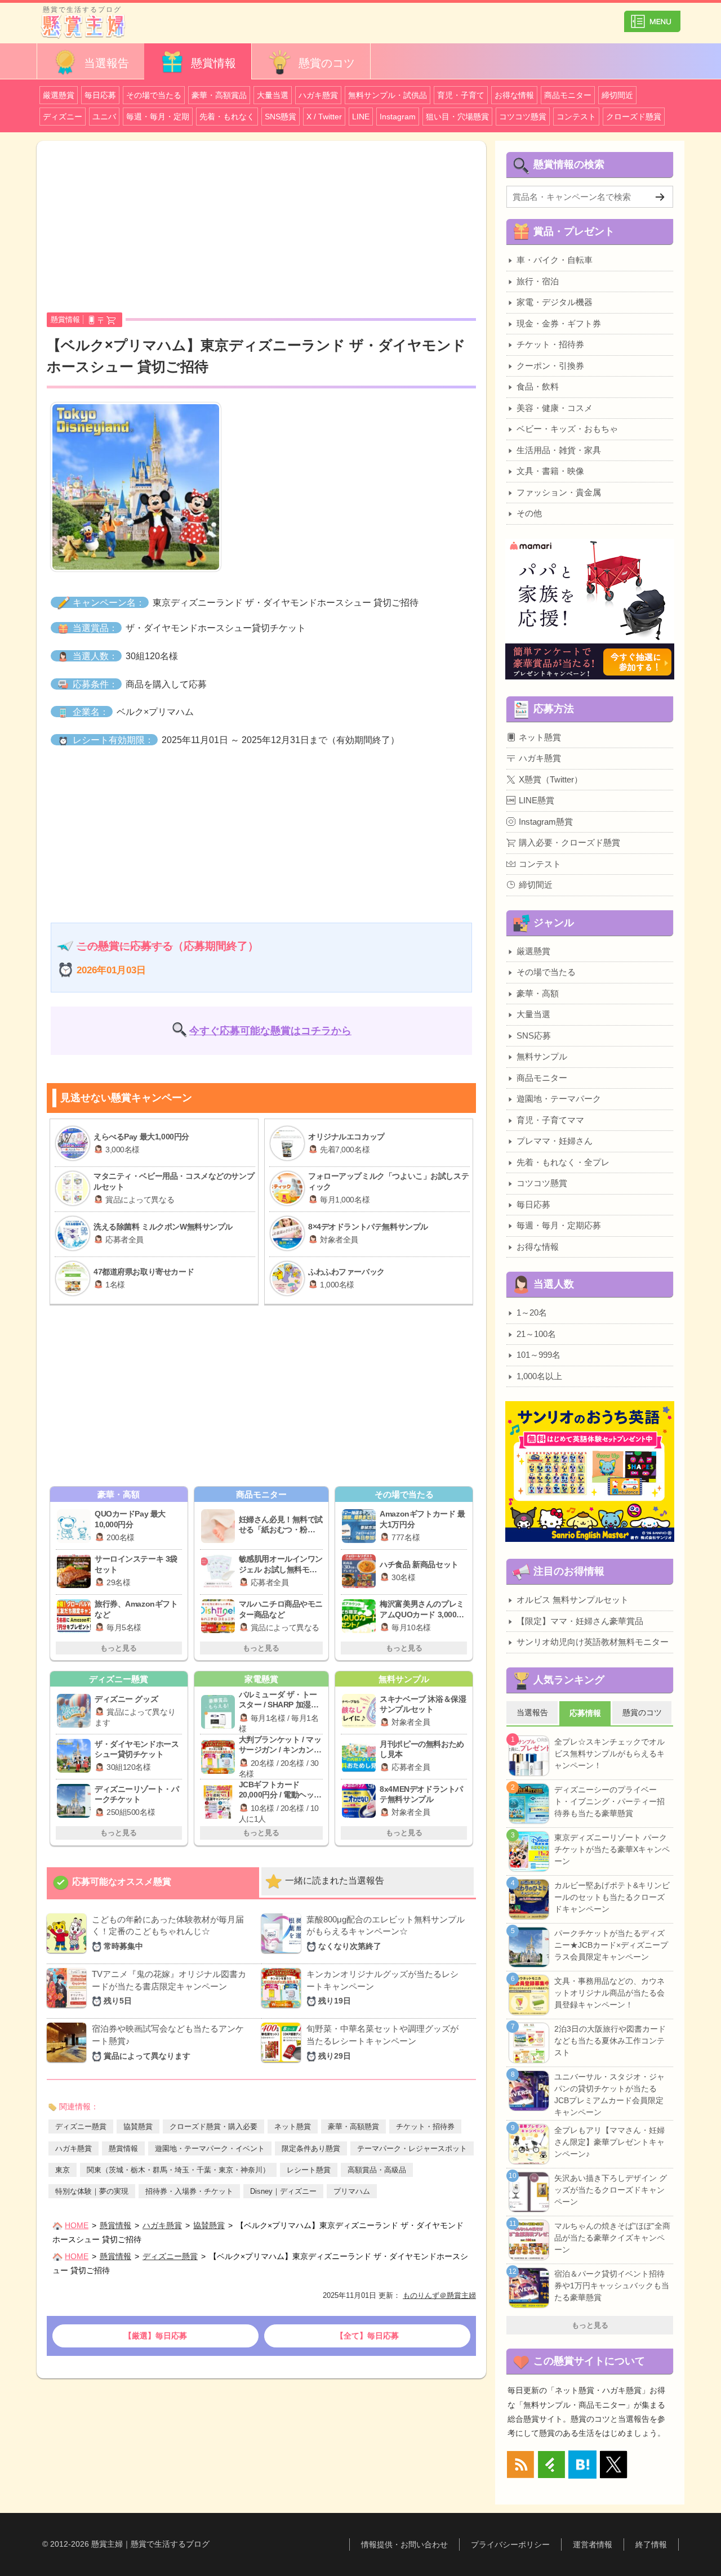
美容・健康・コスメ (555, 408)
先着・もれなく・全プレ (563, 1162)
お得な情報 (514, 95)
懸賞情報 (212, 63)
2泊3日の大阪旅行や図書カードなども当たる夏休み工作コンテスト (610, 2041)
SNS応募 (534, 1036)
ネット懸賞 (293, 2126)
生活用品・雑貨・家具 (559, 450)
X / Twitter (324, 117)
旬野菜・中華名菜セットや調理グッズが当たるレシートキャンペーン (382, 2042)
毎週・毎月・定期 (158, 117)
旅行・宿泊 (538, 281)
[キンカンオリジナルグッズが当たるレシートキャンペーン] (281, 2004)
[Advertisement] (261, 231)
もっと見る (119, 1648)
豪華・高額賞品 (219, 95)
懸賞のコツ (325, 63)
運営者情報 (593, 2544)
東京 (63, 2170)
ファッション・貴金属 (559, 492)
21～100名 (536, 1334)
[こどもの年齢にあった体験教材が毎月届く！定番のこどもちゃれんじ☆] (66, 1949)
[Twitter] (613, 2465)
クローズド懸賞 (634, 117)
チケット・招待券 (425, 2126)
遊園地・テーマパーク (559, 1099)
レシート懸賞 (309, 2170)
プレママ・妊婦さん (555, 1141)
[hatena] (582, 2465)
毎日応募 (100, 95)
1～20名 (532, 1312)
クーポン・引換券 (550, 366)
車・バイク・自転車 (555, 260)
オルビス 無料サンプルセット (573, 1600)
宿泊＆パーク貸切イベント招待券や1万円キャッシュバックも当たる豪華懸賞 (612, 2286)
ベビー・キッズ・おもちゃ (567, 429)
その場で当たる (154, 95)
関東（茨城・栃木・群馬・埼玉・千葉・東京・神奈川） (178, 2170)
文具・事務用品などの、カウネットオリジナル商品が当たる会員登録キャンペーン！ (609, 1993)
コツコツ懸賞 (523, 117)
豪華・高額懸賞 (353, 2126)
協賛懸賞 (138, 2126)
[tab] (153, 1882)
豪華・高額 (538, 993)
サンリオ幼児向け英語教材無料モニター (593, 1642)
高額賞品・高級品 (377, 2170)
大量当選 (273, 95)
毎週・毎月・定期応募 (559, 1225)
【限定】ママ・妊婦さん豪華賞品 (580, 1621)
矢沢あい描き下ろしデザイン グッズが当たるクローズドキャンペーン (611, 2190)
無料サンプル (542, 1056)
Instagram (398, 117)
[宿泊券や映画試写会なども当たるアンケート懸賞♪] (66, 2059)
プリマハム (352, 2191)
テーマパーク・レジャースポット (412, 2148)
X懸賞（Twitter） (551, 779)
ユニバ (104, 117)
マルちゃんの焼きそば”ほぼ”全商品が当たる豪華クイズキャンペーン (612, 2238)
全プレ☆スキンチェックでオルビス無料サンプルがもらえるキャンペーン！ (609, 1754)
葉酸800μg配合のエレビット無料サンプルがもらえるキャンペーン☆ (386, 1933)
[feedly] (551, 2465)
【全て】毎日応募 (367, 2336)
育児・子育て (461, 95)
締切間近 (617, 95)
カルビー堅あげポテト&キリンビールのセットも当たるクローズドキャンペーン (612, 1897)
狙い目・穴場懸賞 (457, 117)
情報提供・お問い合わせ (404, 2544)
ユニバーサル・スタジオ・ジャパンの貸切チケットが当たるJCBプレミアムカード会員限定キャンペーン (609, 2094)
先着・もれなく (227, 117)
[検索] (660, 197)
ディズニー (63, 117)
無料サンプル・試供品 (388, 95)
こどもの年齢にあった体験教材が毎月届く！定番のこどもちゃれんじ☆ (168, 1933)
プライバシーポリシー (510, 2544)
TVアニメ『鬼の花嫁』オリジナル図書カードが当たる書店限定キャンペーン (169, 1987)
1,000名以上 (539, 1376)
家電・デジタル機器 (555, 302)
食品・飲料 (538, 386)
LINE (361, 117)
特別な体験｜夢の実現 (92, 2191)
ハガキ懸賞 (318, 95)
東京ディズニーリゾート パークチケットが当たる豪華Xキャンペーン (612, 1849)
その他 (529, 513)
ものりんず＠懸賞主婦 (439, 2295)
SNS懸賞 (281, 117)
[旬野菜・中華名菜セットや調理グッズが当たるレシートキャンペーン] (281, 2059)
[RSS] (520, 2465)
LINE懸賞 (537, 800)
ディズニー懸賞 (81, 2126)
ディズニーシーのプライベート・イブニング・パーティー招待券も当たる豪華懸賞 (609, 1801)
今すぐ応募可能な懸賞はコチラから (270, 1031)
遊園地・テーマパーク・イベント (210, 2148)
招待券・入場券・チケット (189, 2191)
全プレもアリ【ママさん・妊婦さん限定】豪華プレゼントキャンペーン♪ (609, 2142)
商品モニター (568, 95)
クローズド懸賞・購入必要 (213, 2126)
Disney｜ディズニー (283, 2191)
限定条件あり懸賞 (311, 2148)
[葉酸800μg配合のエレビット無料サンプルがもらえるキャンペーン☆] (281, 1949)
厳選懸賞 (59, 95)
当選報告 (105, 63)
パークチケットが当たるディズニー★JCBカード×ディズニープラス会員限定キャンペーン (611, 1945)
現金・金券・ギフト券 (559, 323)
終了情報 (651, 2544)
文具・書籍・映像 (550, 471)
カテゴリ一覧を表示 (652, 21)
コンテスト (576, 117)
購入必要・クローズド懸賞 (569, 842)
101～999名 (538, 1355)
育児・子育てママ (550, 1120)
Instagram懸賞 (546, 822)
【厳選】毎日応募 (155, 2336)
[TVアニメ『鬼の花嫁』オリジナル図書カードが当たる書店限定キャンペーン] (66, 2004)
